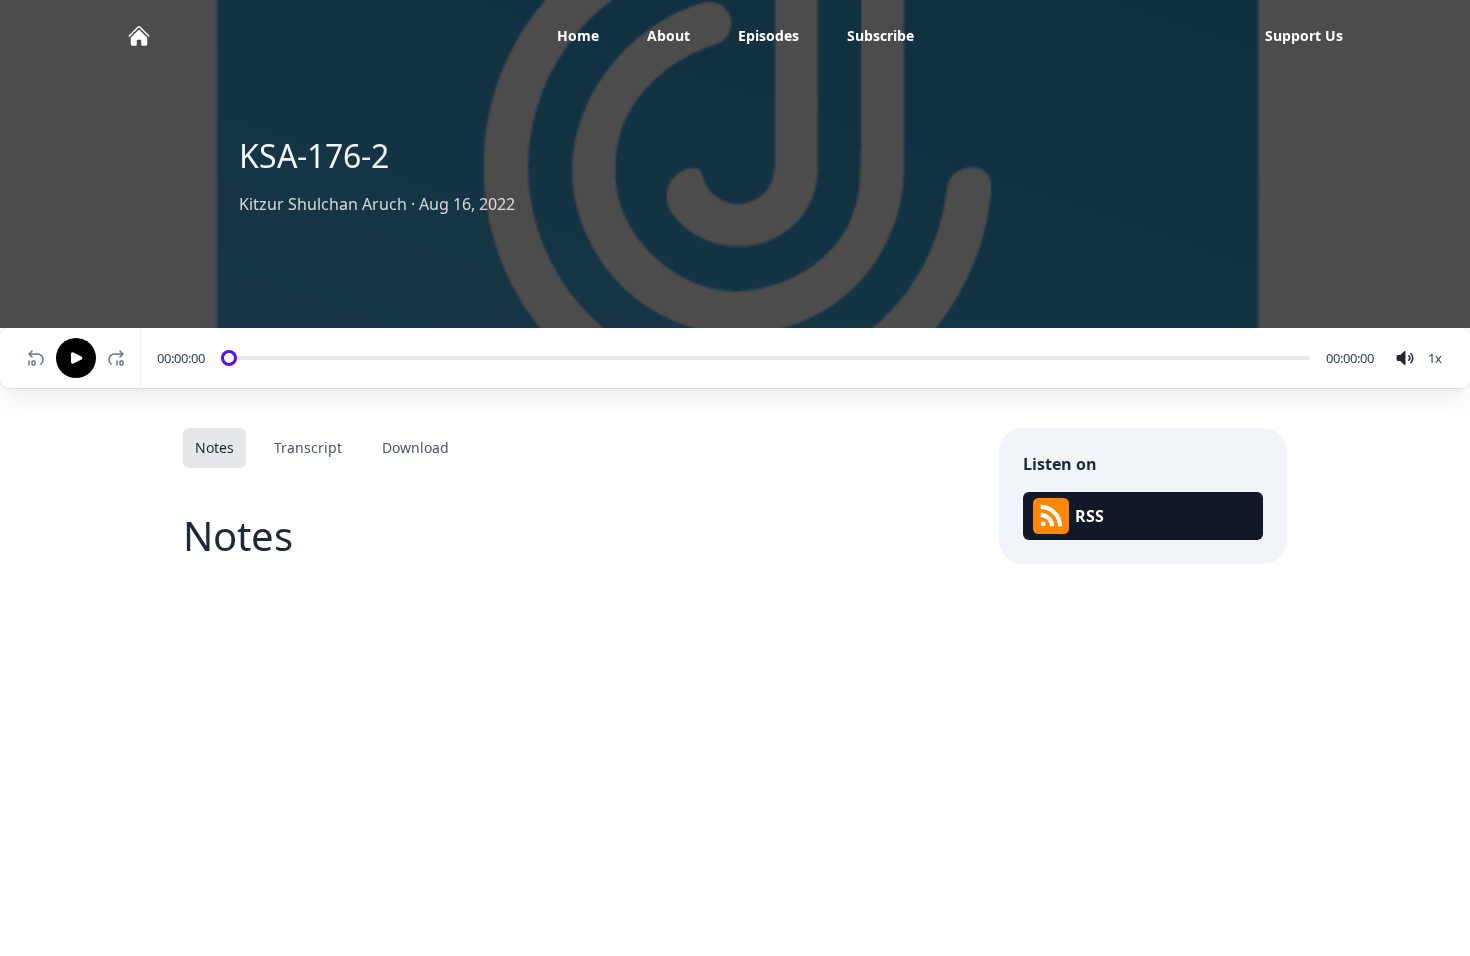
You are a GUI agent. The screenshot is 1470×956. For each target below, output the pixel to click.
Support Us (1304, 35)
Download (415, 447)
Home (578, 35)
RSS (1089, 516)
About (668, 35)
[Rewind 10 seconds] (36, 358)
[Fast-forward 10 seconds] (120, 358)
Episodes (768, 35)
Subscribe (880, 35)
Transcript (308, 447)
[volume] (1405, 358)
